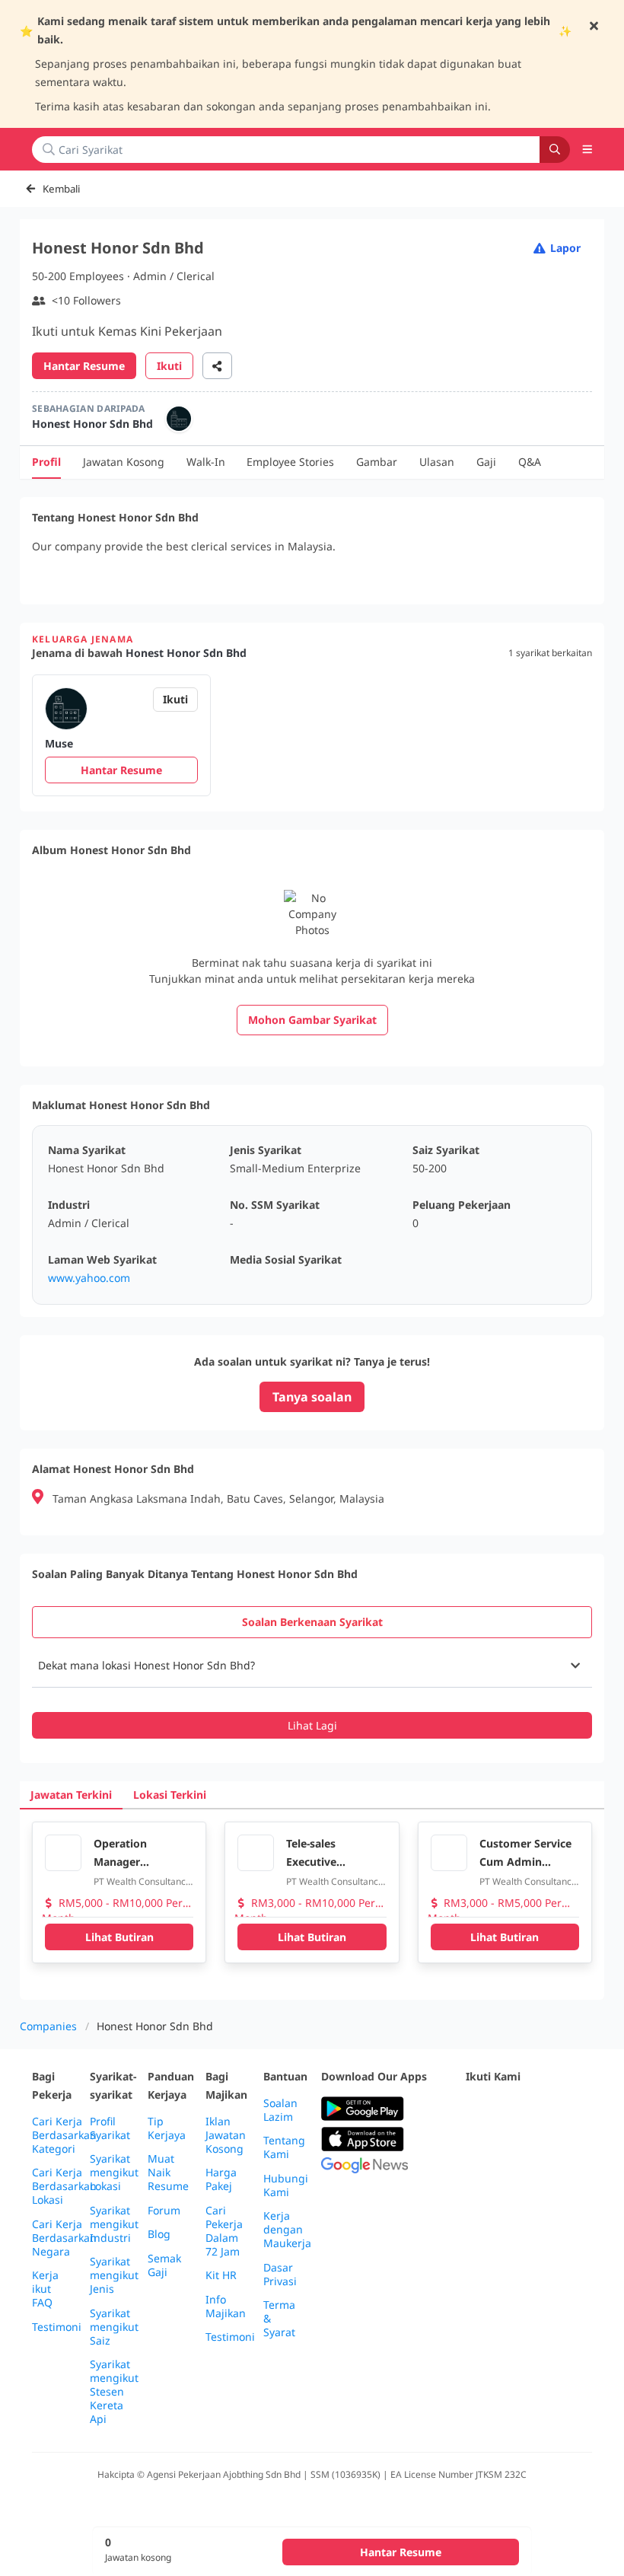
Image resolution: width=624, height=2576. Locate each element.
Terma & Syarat (279, 2319)
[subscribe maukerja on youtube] (542, 2109)
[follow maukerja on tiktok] (508, 2146)
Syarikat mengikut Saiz (114, 2327)
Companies (48, 2026)
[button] (587, 149)
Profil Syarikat (110, 2128)
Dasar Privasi (280, 2275)
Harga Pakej (221, 2179)
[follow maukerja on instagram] (575, 2109)
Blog (159, 2234)
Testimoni (57, 2327)
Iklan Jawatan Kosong (226, 2135)
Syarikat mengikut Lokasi (114, 2173)
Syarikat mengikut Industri (114, 2224)
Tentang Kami (284, 2147)
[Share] (217, 366)
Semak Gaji (164, 2265)
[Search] (555, 150)
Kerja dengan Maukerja (287, 2230)
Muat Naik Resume (168, 2173)
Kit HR (221, 2275)
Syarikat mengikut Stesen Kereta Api (114, 2392)
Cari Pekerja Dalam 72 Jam (224, 2231)
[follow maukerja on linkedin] (475, 2146)
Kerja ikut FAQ (45, 2289)
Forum (164, 2211)
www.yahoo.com (89, 1278)
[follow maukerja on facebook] (475, 2109)
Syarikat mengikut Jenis (114, 2275)
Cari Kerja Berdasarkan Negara (64, 2238)
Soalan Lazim (280, 2110)
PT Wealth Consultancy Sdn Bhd (142, 1882)
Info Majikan (226, 2307)
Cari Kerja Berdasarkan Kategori (64, 2135)
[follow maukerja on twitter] (508, 2109)
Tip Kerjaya (167, 2128)
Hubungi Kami (286, 2185)
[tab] (312, 1622)
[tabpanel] (312, 1691)
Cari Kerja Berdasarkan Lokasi (64, 2186)
